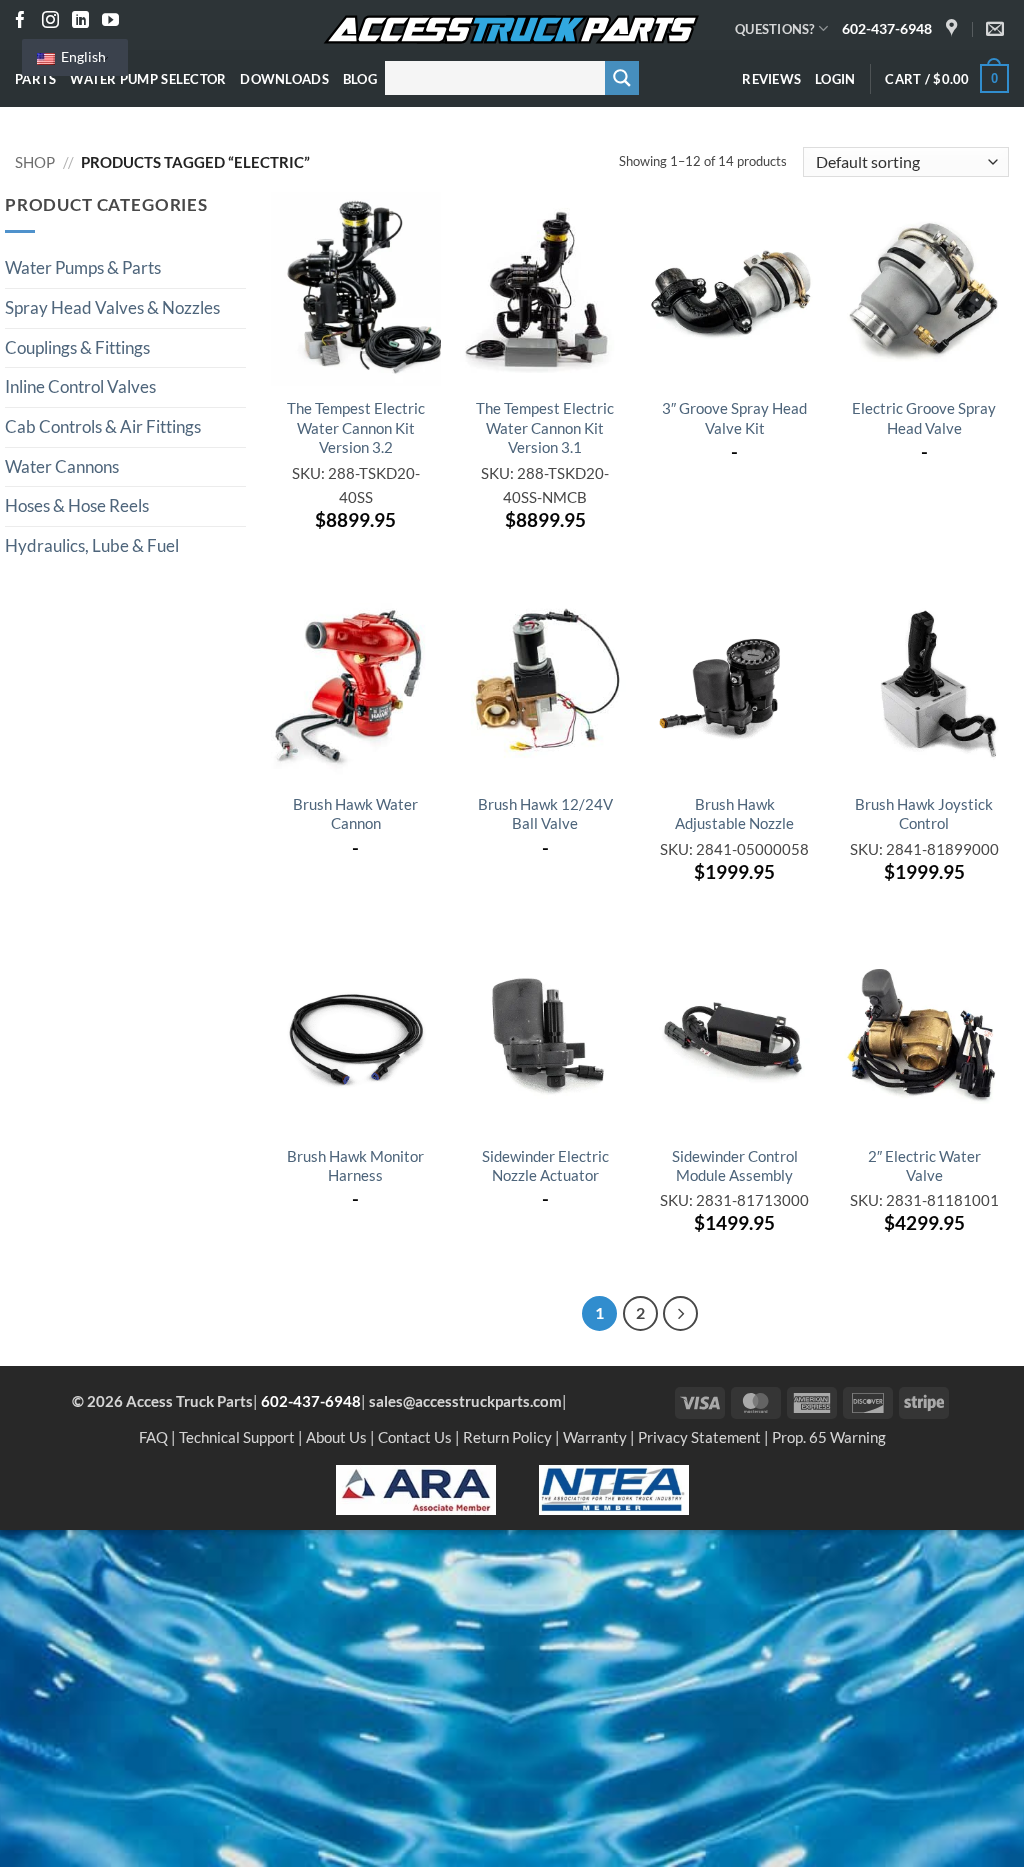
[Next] (680, 1313)
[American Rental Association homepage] (416, 1488)
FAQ (153, 1437)
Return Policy (507, 1437)
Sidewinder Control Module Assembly (735, 1165)
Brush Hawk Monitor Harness (355, 1165)
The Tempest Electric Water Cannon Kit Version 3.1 (545, 427)
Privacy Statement (699, 1437)
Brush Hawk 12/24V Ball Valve (545, 813)
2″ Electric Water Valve (924, 1165)
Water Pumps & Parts (83, 268)
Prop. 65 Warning (829, 1437)
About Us (336, 1437)
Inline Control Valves (80, 387)
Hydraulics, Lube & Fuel (92, 546)
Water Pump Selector (148, 79)
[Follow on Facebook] (20, 21)
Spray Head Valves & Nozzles (112, 308)
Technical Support (237, 1437)
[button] (835, 79)
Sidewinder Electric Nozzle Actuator (545, 1165)
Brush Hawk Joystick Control (924, 813)
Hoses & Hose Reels (77, 506)
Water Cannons (62, 467)
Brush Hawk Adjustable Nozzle (734, 813)
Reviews (771, 79)
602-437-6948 (887, 28)
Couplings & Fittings (77, 348)
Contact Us (415, 1437)
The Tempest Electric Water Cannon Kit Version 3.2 (356, 427)
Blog (360, 79)
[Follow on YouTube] (110, 21)
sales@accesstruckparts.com (465, 1401)
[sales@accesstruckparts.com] (997, 29)
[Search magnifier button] (622, 78)
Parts (35, 79)
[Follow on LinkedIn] (80, 21)
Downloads (284, 79)
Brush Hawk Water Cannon (355, 813)
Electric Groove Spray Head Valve (924, 417)
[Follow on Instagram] (50, 21)
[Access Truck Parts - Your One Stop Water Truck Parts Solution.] (512, 30)
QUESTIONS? (775, 29)
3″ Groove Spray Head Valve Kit (734, 417)
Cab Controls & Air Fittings (103, 427)
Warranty (595, 1437)
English (82, 56)
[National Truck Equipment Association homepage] (614, 1488)
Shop (35, 162)
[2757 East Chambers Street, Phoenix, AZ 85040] (954, 29)
